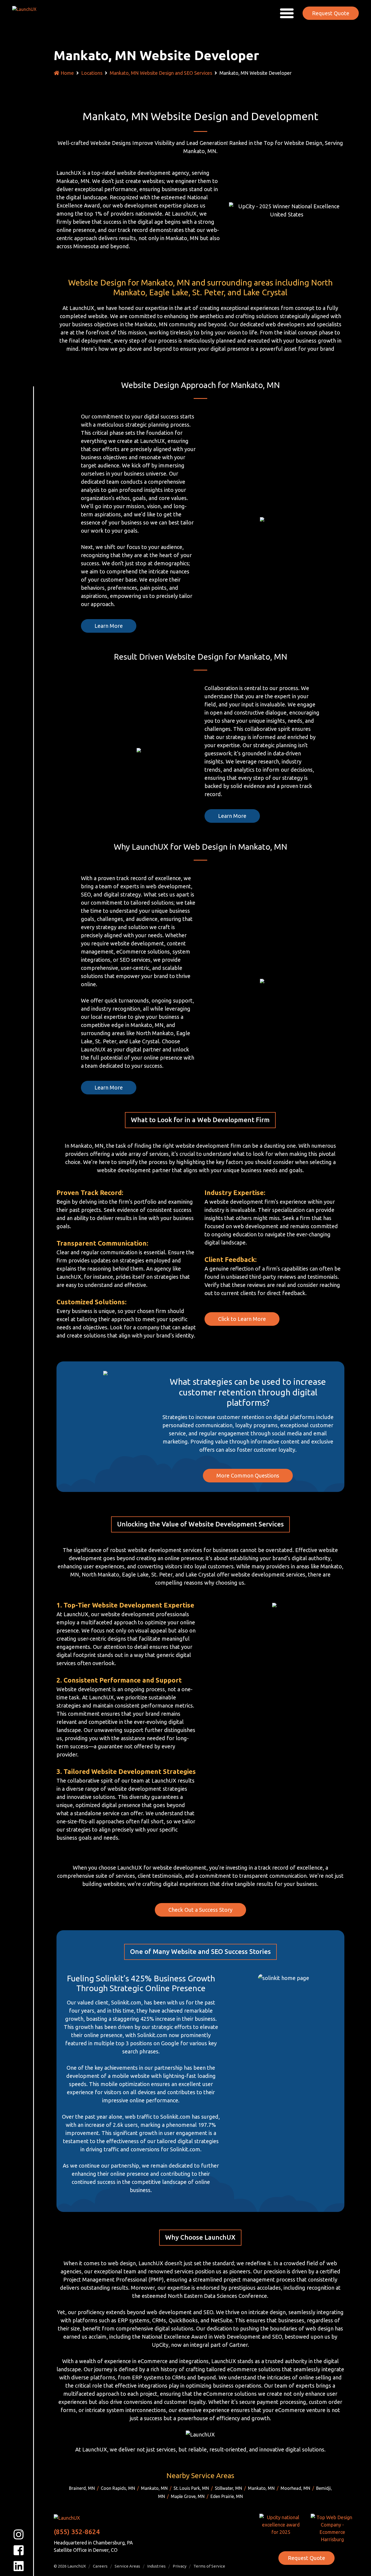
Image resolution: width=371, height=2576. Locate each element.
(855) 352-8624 (77, 2532)
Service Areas (127, 2566)
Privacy (180, 2566)
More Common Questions (248, 1475)
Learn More (109, 626)
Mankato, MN (154, 2488)
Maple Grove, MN (188, 2496)
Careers (100, 2566)
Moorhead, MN (295, 2488)
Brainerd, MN (82, 2488)
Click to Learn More (242, 1319)
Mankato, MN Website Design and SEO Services (161, 73)
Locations (92, 73)
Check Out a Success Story (200, 1910)
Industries (156, 2566)
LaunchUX (77, 2566)
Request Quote (331, 13)
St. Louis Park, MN (191, 2488)
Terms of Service (209, 2566)
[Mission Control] (28, 13)
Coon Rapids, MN (118, 2488)
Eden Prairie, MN (227, 2496)
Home (67, 73)
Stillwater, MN (228, 2488)
